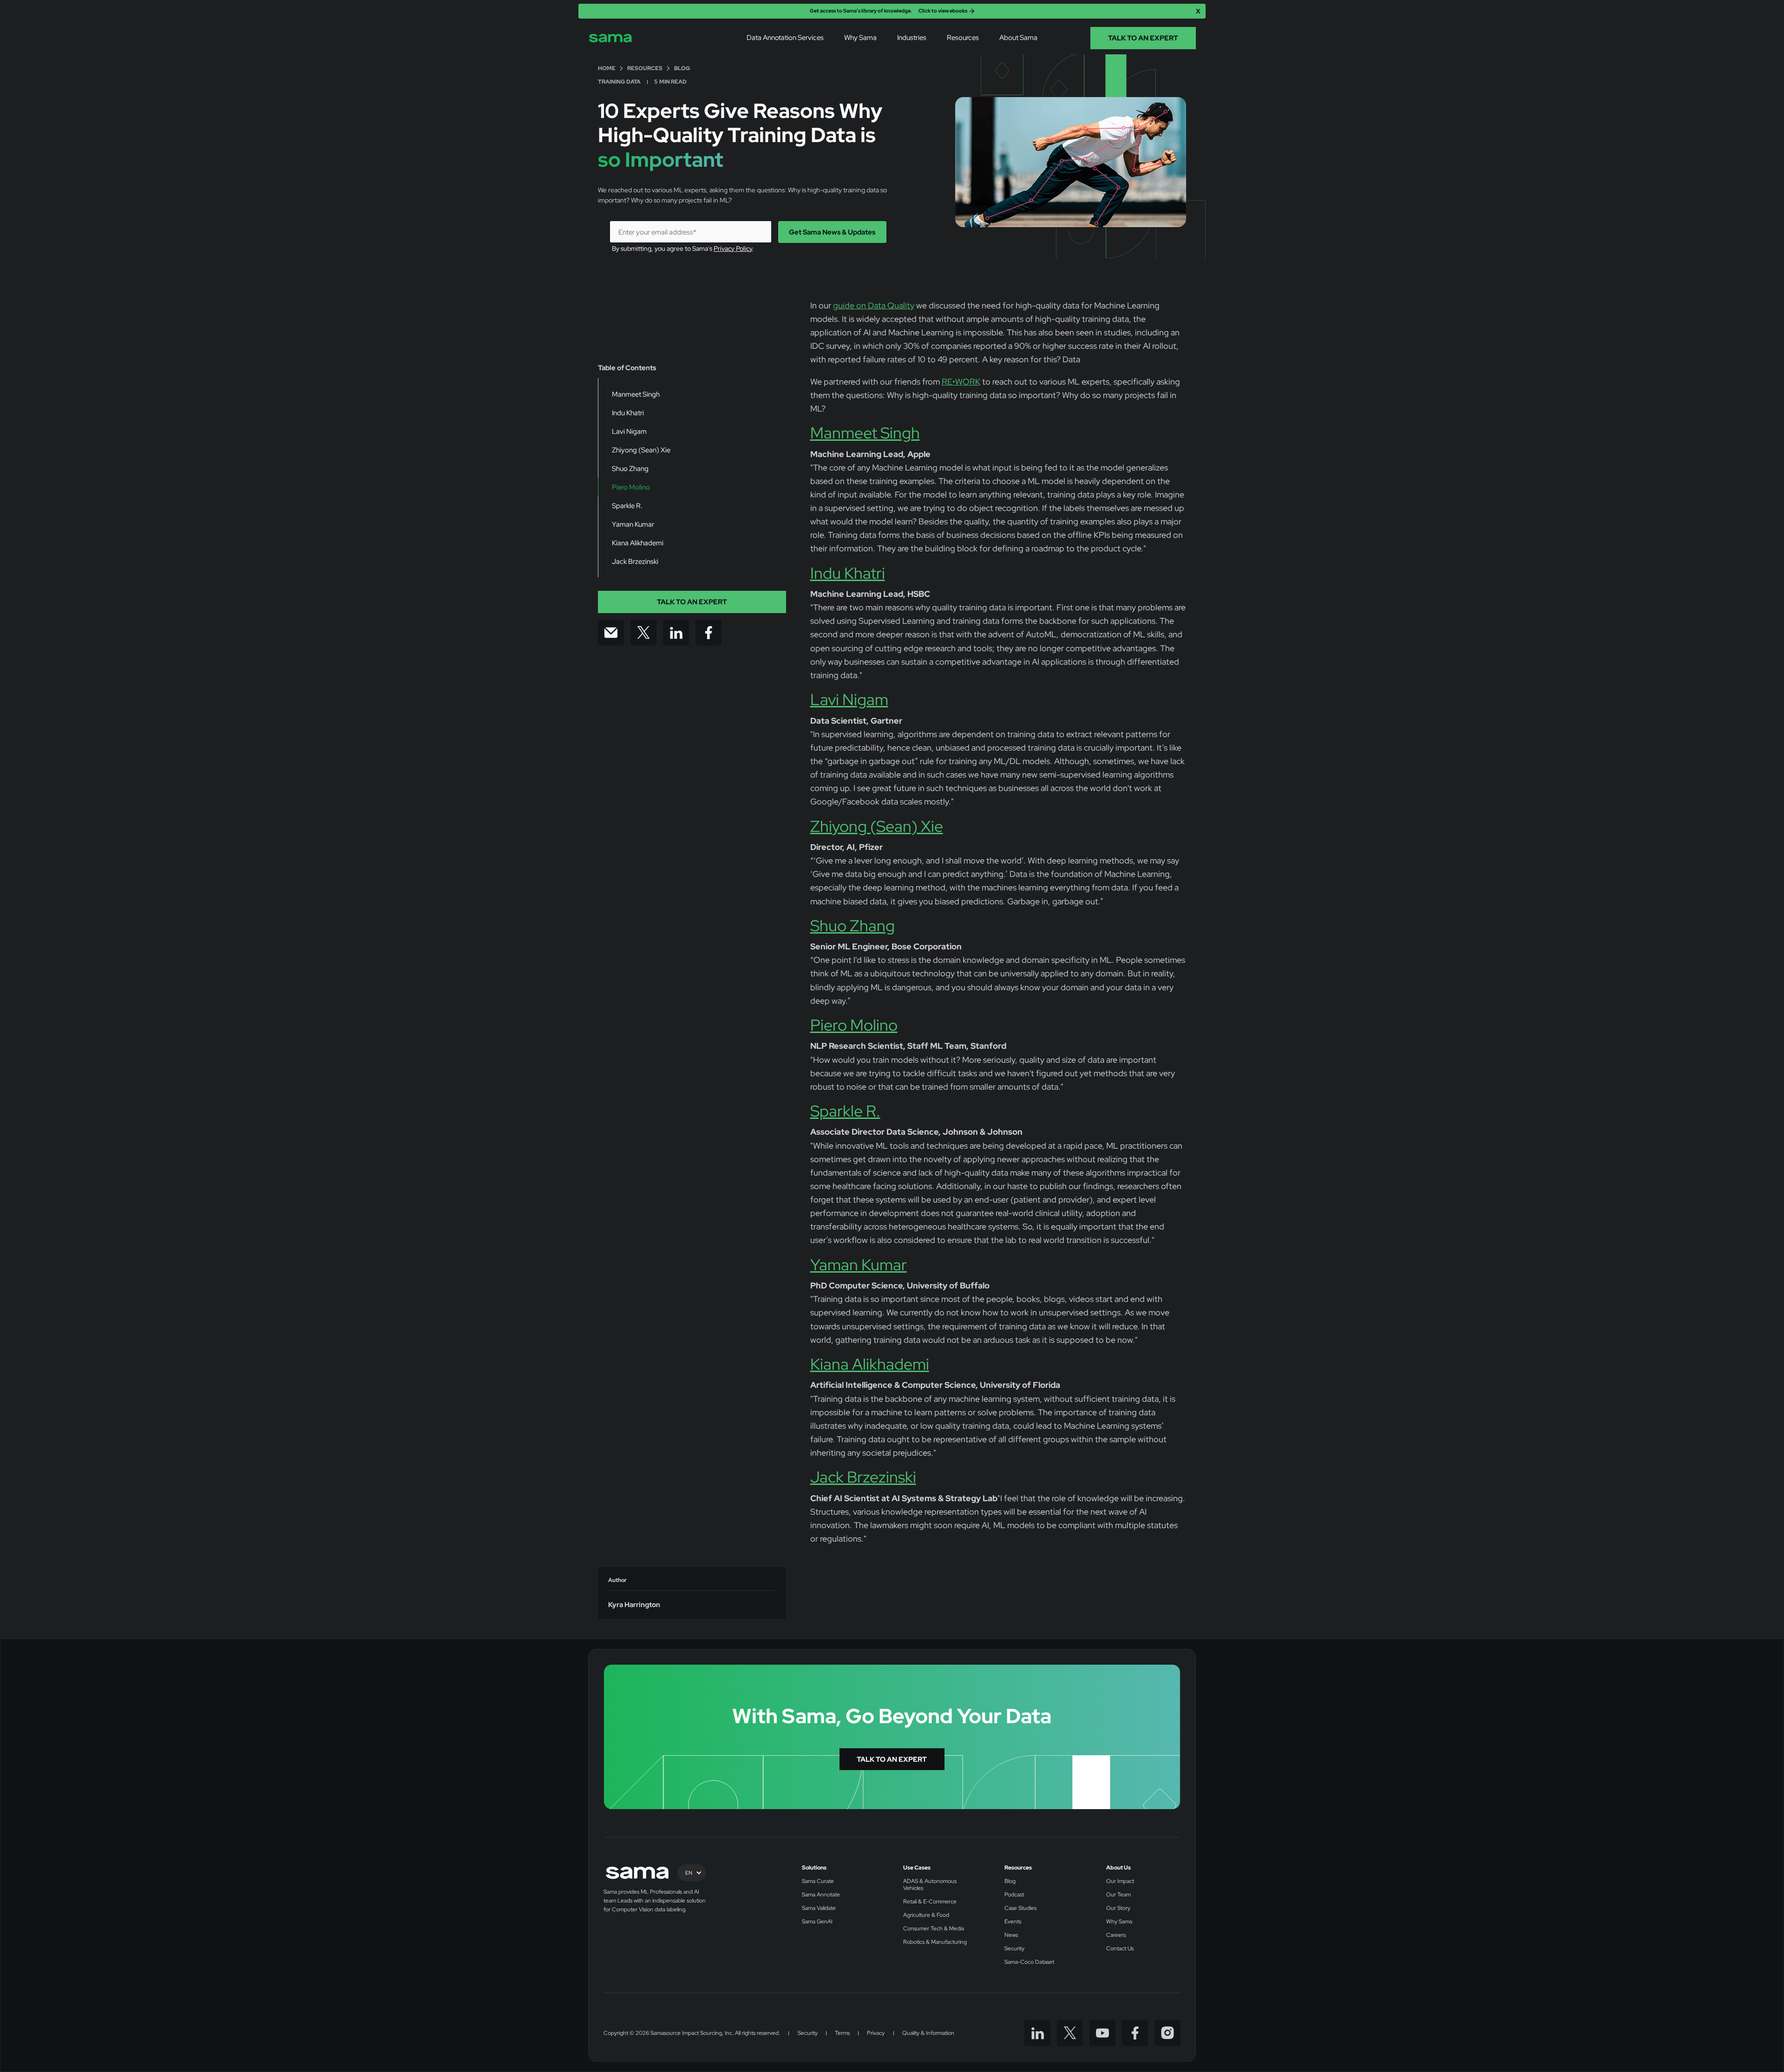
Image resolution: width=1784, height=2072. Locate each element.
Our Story (1118, 1908)
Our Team (1118, 1895)
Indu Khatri (848, 573)
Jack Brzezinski (863, 1477)
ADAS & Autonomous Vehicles (930, 1885)
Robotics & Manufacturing (935, 1942)
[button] (785, 38)
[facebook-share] (708, 633)
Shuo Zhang (853, 926)
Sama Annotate (821, 1895)
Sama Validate (819, 1908)
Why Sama (860, 38)
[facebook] (1135, 2033)
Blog (1010, 1881)
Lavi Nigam (849, 699)
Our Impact (1120, 1881)
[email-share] (611, 633)
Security (1014, 1949)
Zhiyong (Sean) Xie (877, 826)
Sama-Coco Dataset (1029, 1962)
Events (1013, 1922)
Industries (912, 38)
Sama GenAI (817, 1922)
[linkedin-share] (676, 633)
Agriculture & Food (926, 1915)
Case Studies (1020, 1908)
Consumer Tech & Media (934, 1929)
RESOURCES (645, 69)
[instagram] (1167, 2033)
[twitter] (1070, 2033)
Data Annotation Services (785, 38)
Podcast (1014, 1895)
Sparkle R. (845, 1111)
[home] (610, 38)
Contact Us (1120, 1949)
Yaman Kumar (859, 1265)
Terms (842, 2033)
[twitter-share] (643, 633)
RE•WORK (961, 382)
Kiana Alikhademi (870, 1364)
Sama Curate (818, 1881)
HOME (607, 69)
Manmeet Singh (865, 433)
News (1011, 1935)
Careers (1116, 1935)
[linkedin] (1037, 2033)
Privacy (876, 2033)
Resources (1018, 1868)
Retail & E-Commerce (930, 1902)
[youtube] (1102, 2033)
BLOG (682, 69)
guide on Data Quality (874, 305)
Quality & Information (928, 2033)
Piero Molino (854, 1025)
